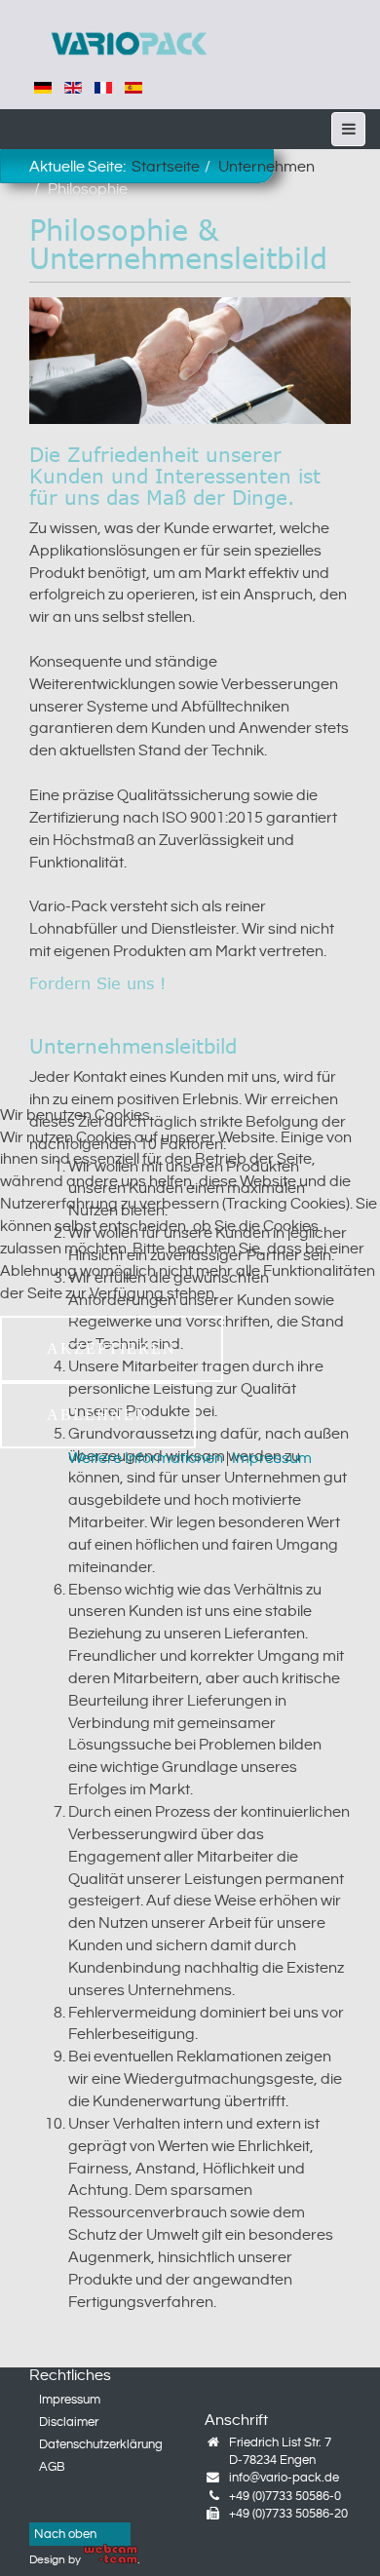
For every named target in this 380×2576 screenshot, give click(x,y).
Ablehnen (98, 1415)
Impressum (272, 1459)
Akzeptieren (112, 1348)
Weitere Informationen (146, 1459)
